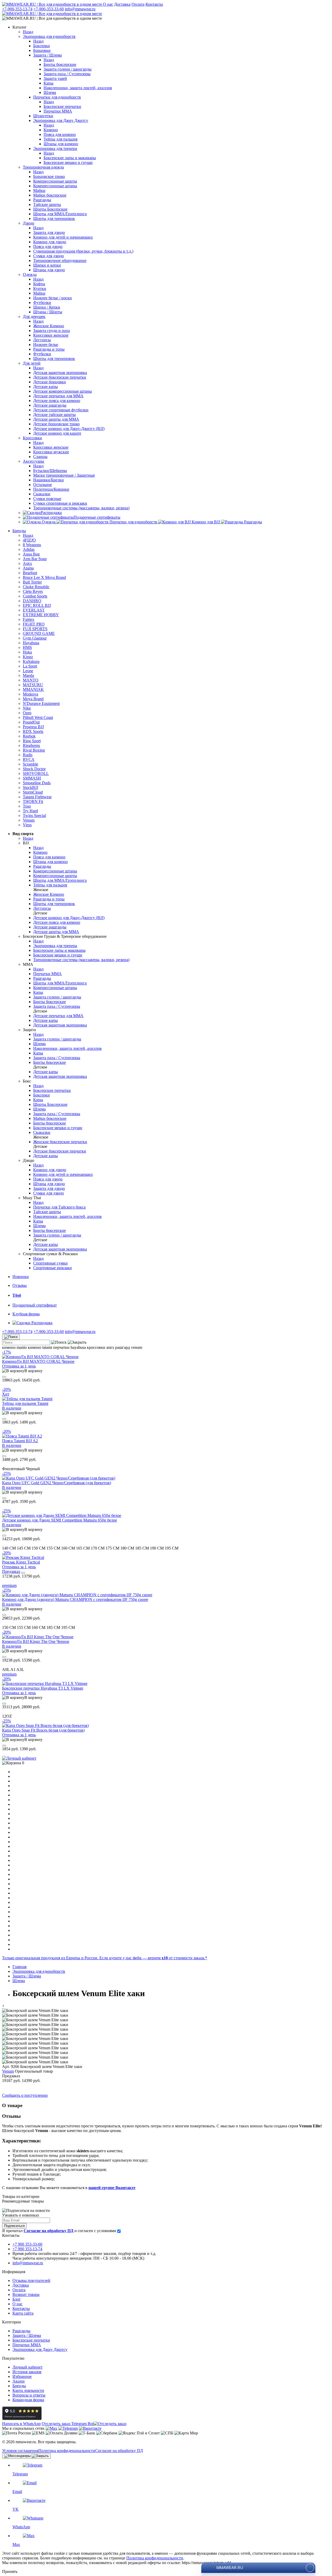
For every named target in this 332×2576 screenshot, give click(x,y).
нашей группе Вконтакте (112, 2188)
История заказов (27, 2372)
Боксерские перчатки (31, 2340)
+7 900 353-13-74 (27, 2249)
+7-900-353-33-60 (49, 9)
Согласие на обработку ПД (119, 2451)
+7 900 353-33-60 (27, 2244)
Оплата (138, 4)
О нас (108, 4)
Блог (17, 2299)
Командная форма (28, 2400)
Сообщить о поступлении (25, 2095)
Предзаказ (11, 1571)
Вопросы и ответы (29, 2395)
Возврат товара (26, 2294)
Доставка (122, 4)
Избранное (22, 2376)
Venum (8, 2071)
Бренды (19, 2386)
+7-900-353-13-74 (17, 9)
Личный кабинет (27, 2367)
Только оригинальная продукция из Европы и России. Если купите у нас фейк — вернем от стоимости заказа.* (105, 1958)
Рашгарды (21, 2331)
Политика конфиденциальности (67, 2451)
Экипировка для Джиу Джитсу (40, 2349)
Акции (19, 2381)
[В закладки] (4, 1377)
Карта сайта (23, 2313)
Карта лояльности (28, 2390)
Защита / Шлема (27, 2335)
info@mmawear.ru (80, 9)
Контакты (154, 4)
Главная (19, 1967)
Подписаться (14, 2226)
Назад (28, 32)
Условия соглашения (20, 2451)
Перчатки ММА (27, 2345)
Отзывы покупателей (31, 2280)
